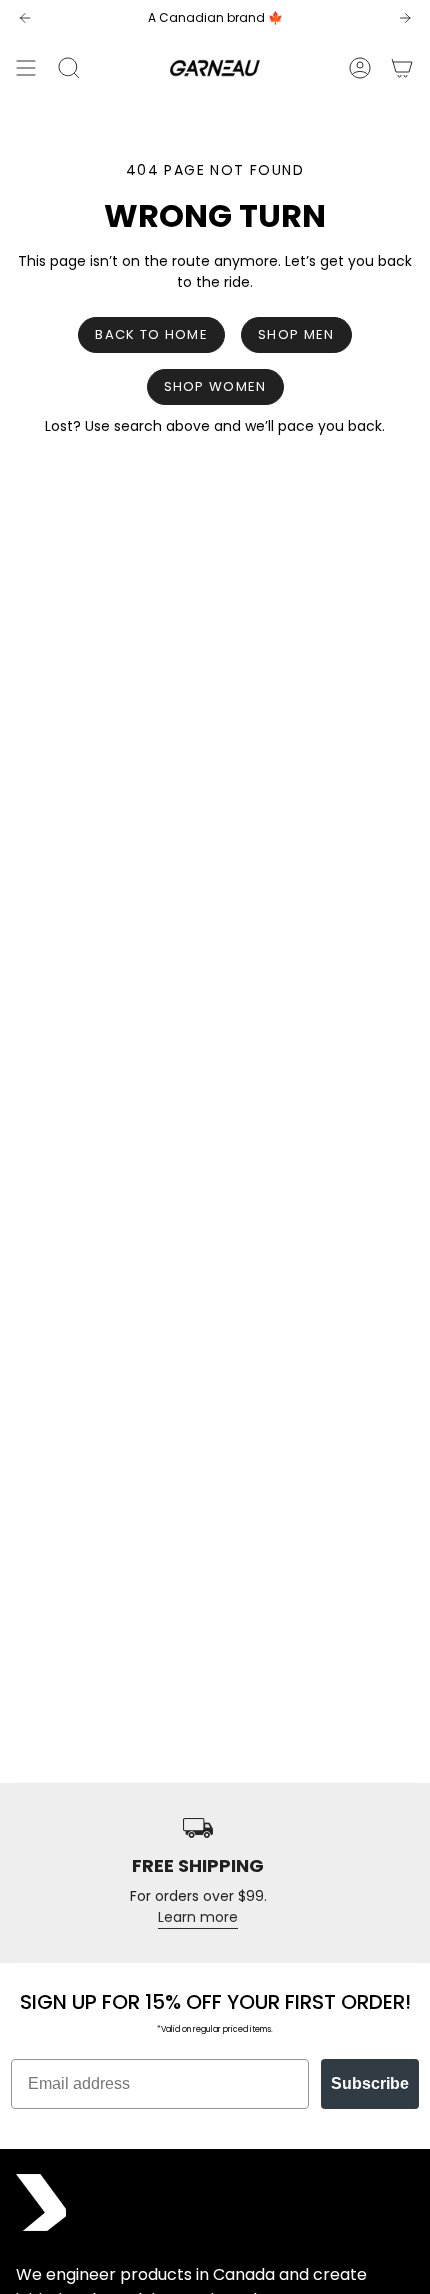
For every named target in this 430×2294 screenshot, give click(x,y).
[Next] (405, 18)
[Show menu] (26, 68)
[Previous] (25, 18)
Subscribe (370, 2083)
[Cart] (402, 68)
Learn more (198, 1917)
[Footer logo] (41, 2202)
